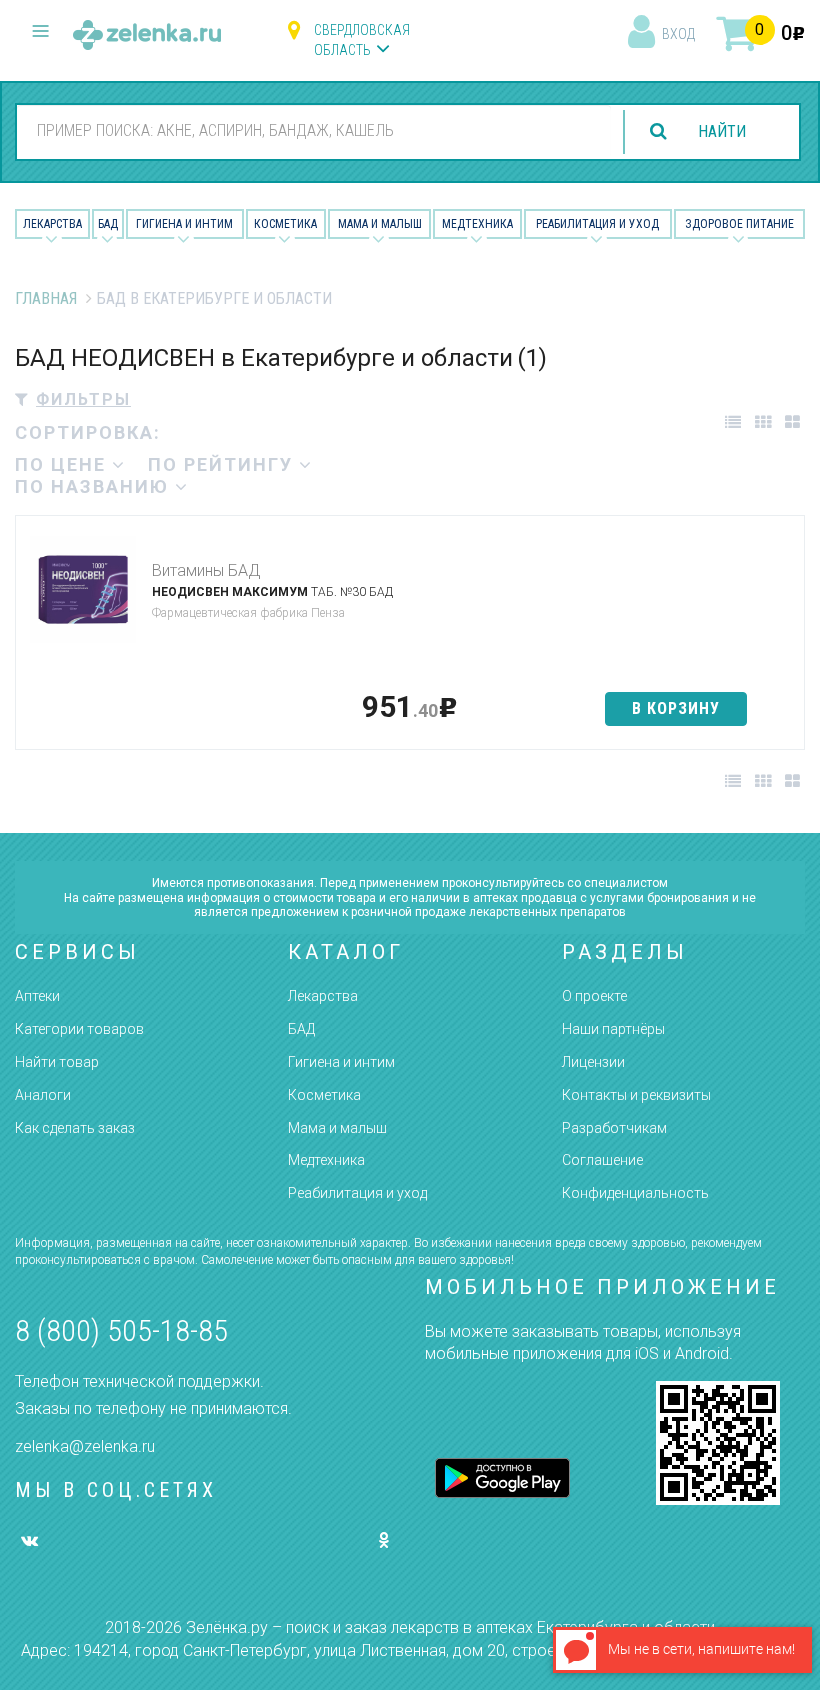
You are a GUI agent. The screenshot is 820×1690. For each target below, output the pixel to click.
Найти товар (57, 1062)
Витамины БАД (206, 570)
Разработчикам (614, 1128)
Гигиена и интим (341, 1062)
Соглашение (602, 1160)
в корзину (676, 708)
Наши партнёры (613, 1029)
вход (678, 34)
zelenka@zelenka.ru (85, 1446)
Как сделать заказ (75, 1128)
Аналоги (43, 1095)
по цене (63, 464)
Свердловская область (362, 40)
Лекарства (52, 224)
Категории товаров (79, 1029)
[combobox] (314, 131)
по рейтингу (223, 464)
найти (722, 131)
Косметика (285, 224)
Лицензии (593, 1062)
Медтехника (477, 224)
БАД (108, 224)
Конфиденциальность (635, 1193)
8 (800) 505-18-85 (121, 1330)
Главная (46, 298)
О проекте (594, 996)
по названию (95, 486)
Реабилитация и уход (597, 224)
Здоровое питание (739, 224)
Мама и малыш (380, 224)
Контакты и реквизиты (636, 1095)
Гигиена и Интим (184, 224)
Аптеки (37, 996)
